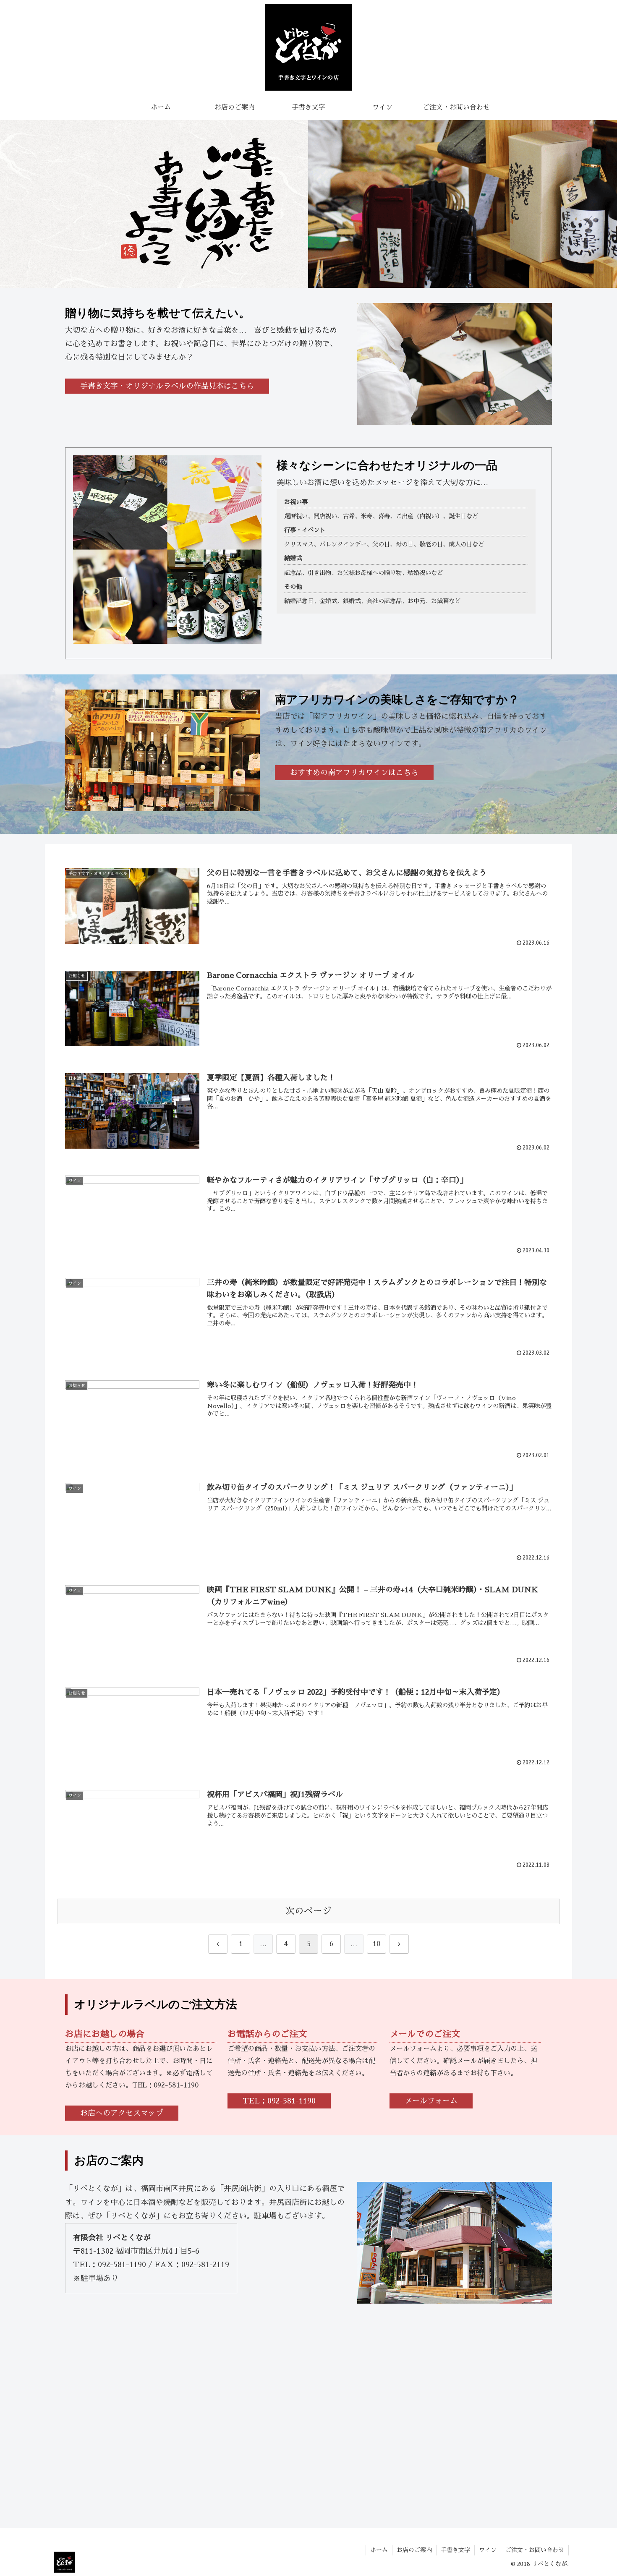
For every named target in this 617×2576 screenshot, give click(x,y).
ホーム (379, 2550)
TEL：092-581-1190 (279, 2101)
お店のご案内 (414, 2550)
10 (376, 1944)
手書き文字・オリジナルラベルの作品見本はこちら (167, 386)
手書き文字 (455, 2550)
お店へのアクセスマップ (122, 2113)
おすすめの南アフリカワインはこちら (354, 773)
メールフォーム (431, 2101)
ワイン (488, 2550)
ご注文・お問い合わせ (535, 2550)
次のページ (308, 1911)
